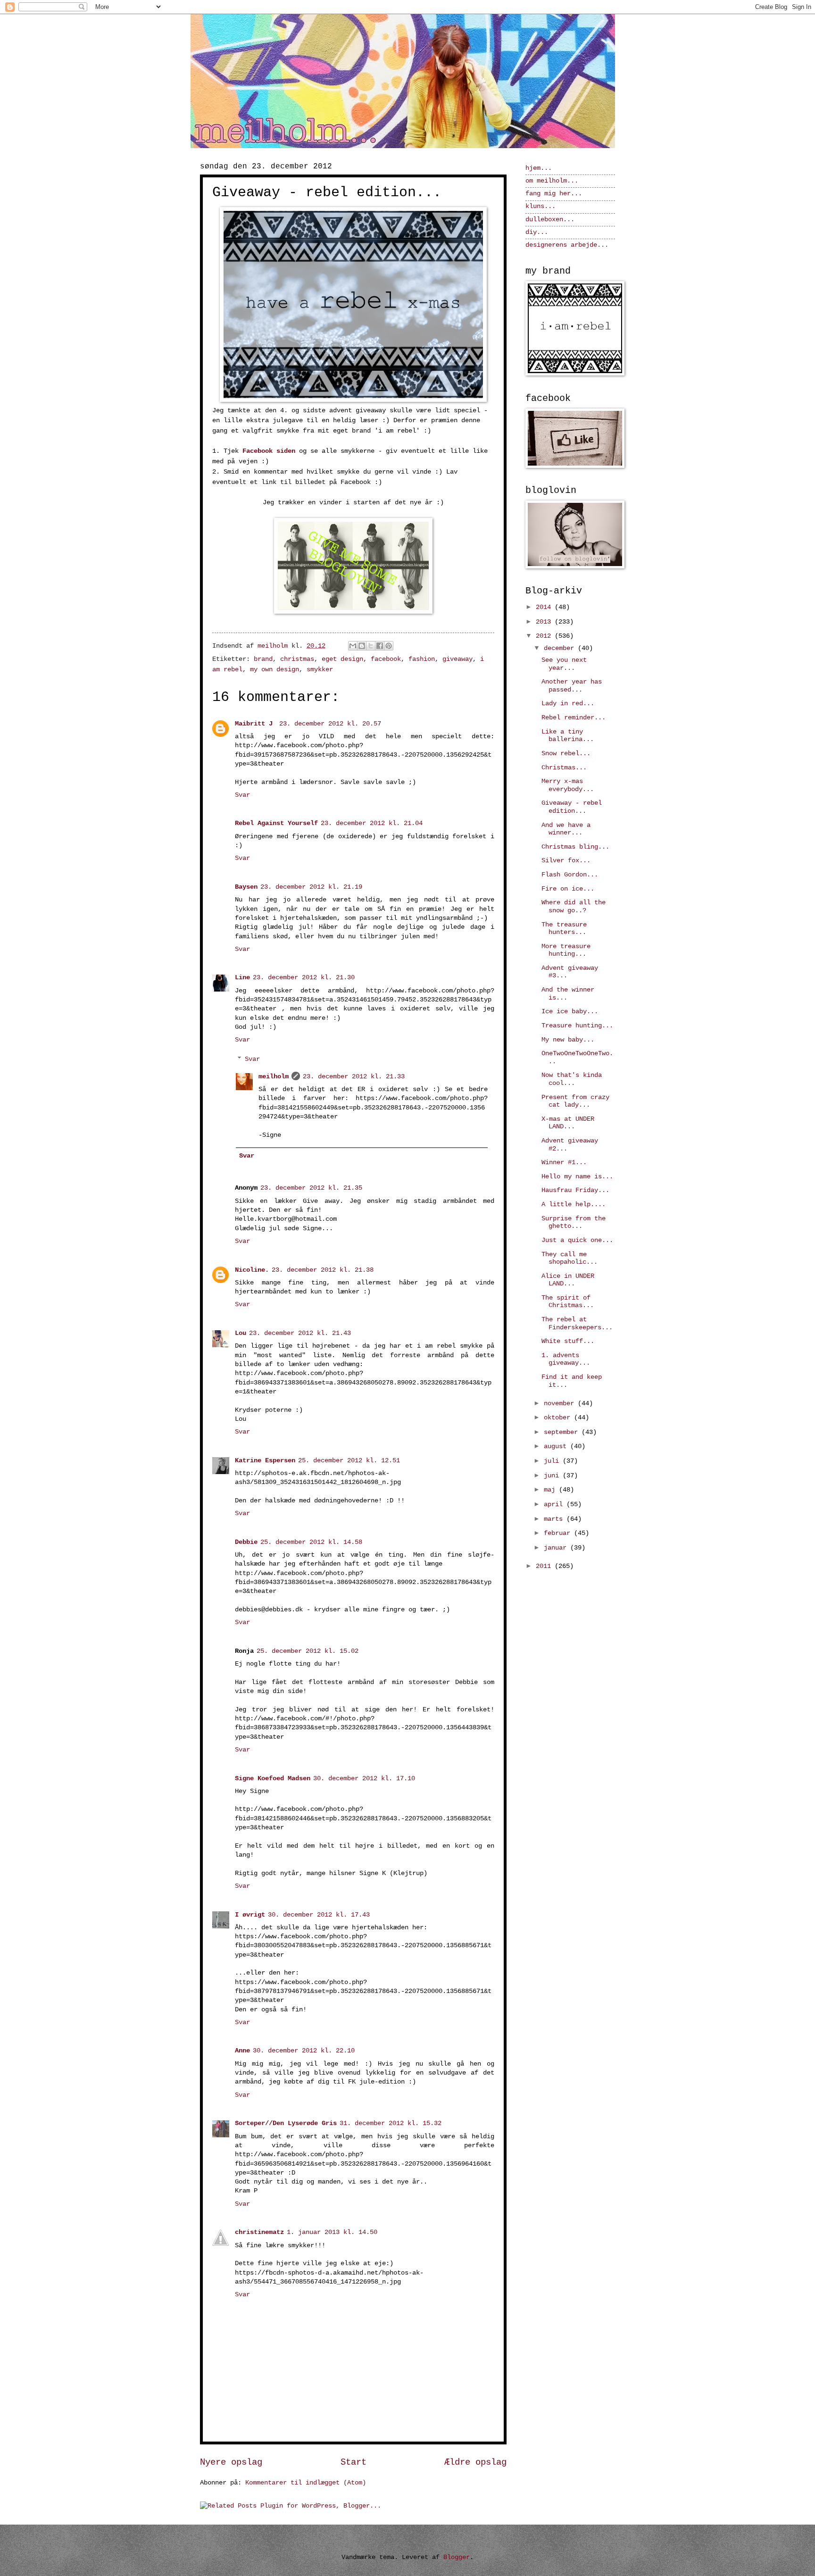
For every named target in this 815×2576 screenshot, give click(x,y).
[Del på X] (371, 646)
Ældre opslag (475, 2462)
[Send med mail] (353, 646)
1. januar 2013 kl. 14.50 (332, 2232)
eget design (342, 659)
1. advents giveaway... (566, 1359)
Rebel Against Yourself (276, 823)
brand (263, 659)
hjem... (539, 168)
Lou (241, 1333)
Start (353, 2462)
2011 (545, 1566)
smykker (320, 670)
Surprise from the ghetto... (574, 1223)
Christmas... (564, 768)
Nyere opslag (231, 2462)
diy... (537, 232)
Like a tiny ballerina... (568, 736)
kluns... (541, 206)
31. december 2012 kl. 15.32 (391, 2123)
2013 (545, 622)
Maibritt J (256, 724)
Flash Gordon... (570, 875)
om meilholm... (552, 181)
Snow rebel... (566, 754)
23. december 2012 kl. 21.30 (304, 978)
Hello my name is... (577, 1177)
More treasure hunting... (566, 950)
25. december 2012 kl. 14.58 (311, 1542)
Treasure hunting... (577, 1026)
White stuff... (568, 1341)
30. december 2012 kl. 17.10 (364, 1779)
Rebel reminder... (574, 718)
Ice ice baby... (570, 1012)
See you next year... (564, 664)
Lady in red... (568, 704)
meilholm (274, 1077)
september (563, 1432)
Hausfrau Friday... (575, 1190)
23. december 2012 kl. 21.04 (372, 823)
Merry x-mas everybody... (568, 785)
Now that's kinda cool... (572, 1079)
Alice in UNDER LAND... (568, 1280)
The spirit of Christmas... (568, 1302)
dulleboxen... (550, 220)
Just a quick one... (577, 1240)
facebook (386, 659)
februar (559, 1533)
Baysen (246, 887)
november (561, 1404)
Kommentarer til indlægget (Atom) (306, 2483)
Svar (242, 795)
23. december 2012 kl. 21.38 (323, 1270)
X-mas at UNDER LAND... (568, 1123)
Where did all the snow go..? (574, 907)
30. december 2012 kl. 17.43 (319, 1915)
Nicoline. (252, 1270)
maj (551, 1490)
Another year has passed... (572, 686)
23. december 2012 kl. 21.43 (300, 1333)
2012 (545, 636)
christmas (297, 659)
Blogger (457, 2557)
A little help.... (574, 1205)
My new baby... (568, 1040)
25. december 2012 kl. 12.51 (349, 1461)
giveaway (457, 659)
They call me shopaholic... (570, 1259)
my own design (274, 670)
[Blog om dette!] (362, 646)
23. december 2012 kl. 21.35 (311, 1188)
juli (553, 1461)
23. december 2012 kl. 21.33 (354, 1077)
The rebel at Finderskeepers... (577, 1324)
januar (557, 1548)
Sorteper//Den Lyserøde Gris (286, 2123)
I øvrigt (250, 1915)
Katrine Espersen (265, 1461)
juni (553, 1476)
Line (242, 978)
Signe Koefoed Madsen (273, 1779)
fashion (422, 659)
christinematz (259, 2232)
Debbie (246, 1542)
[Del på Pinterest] (389, 646)
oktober (559, 1418)
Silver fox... (566, 861)
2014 (545, 607)
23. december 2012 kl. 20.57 (330, 724)
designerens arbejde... (567, 245)
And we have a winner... (566, 829)
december (561, 648)
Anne (242, 2051)
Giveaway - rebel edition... (572, 807)
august (557, 1446)
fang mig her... (554, 194)
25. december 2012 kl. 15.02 (308, 1651)
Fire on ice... (568, 889)
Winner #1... (564, 1163)
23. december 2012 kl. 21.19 (311, 887)
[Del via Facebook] (380, 646)
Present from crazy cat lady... (575, 1101)
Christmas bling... (575, 847)
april (555, 1505)
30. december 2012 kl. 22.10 (304, 2051)
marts (555, 1519)
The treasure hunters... (564, 929)
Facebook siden (269, 451)
